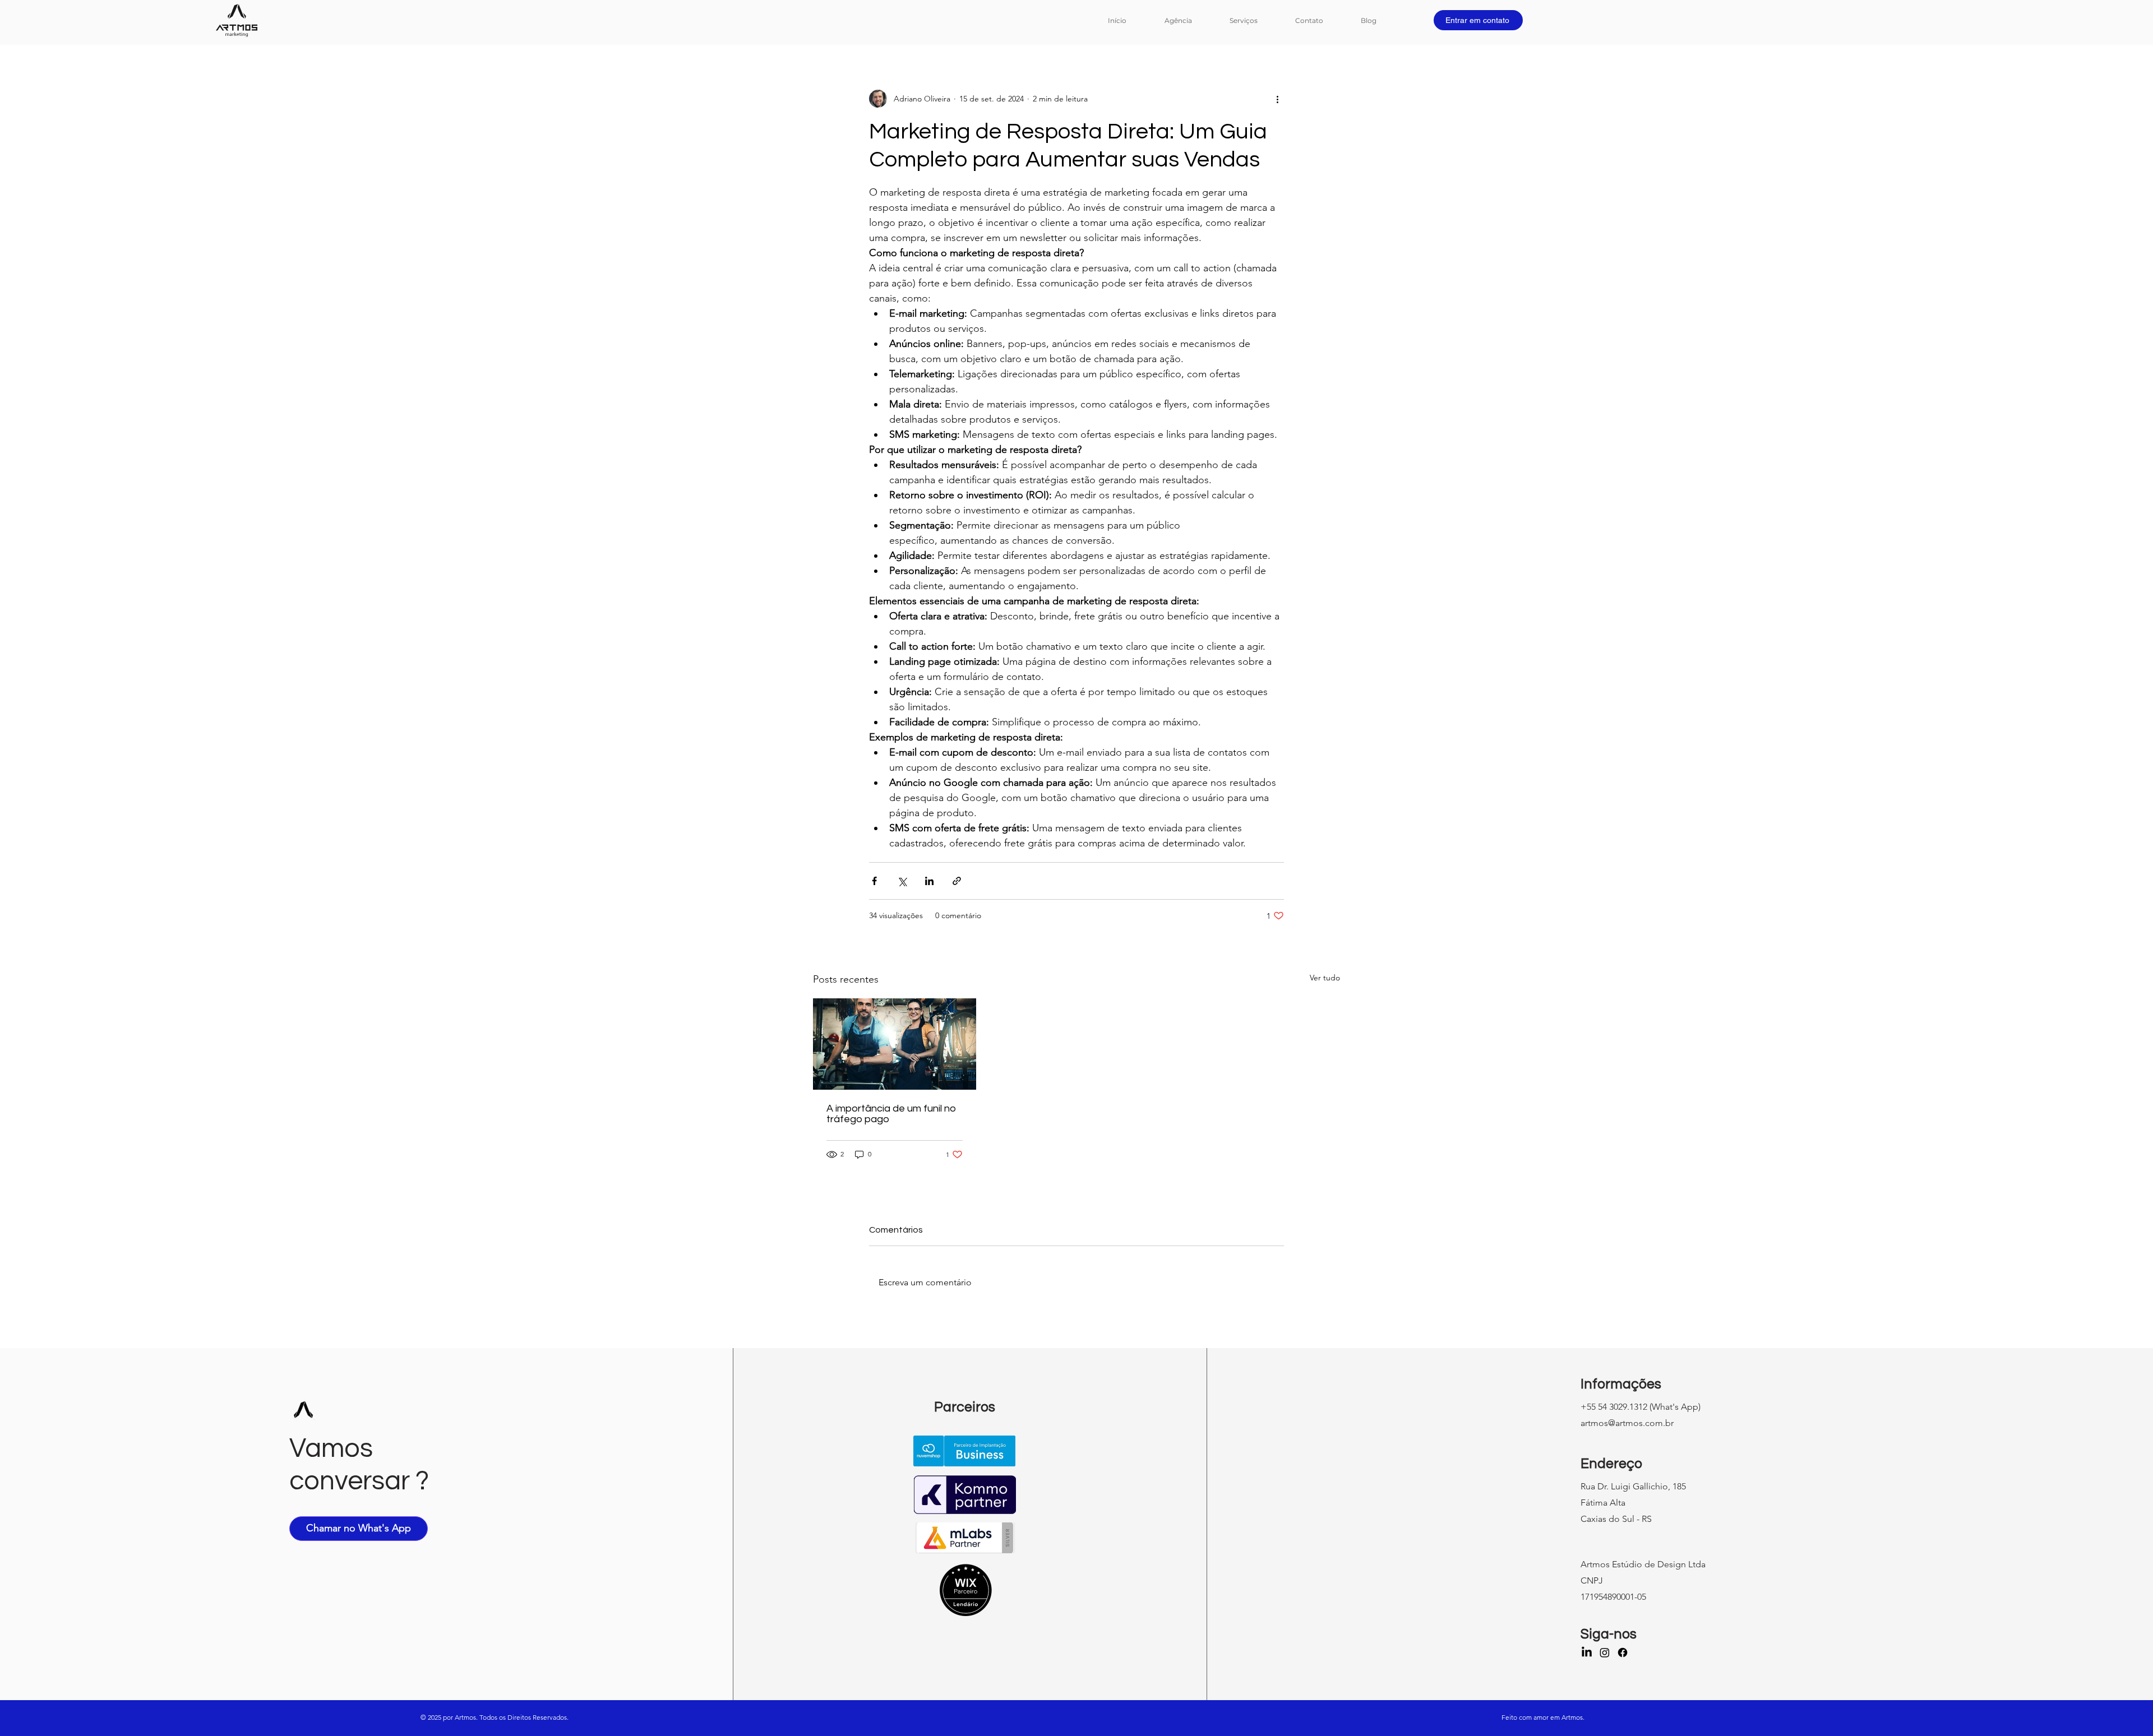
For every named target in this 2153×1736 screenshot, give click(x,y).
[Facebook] (1623, 1652)
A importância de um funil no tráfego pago (891, 1114)
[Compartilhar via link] (957, 881)
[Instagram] (1605, 1652)
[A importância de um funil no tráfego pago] (895, 1044)
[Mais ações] (1277, 99)
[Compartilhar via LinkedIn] (929, 881)
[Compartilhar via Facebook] (874, 881)
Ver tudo (1325, 978)
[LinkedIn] (1587, 1652)
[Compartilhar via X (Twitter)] (902, 881)
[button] (1254, 20)
